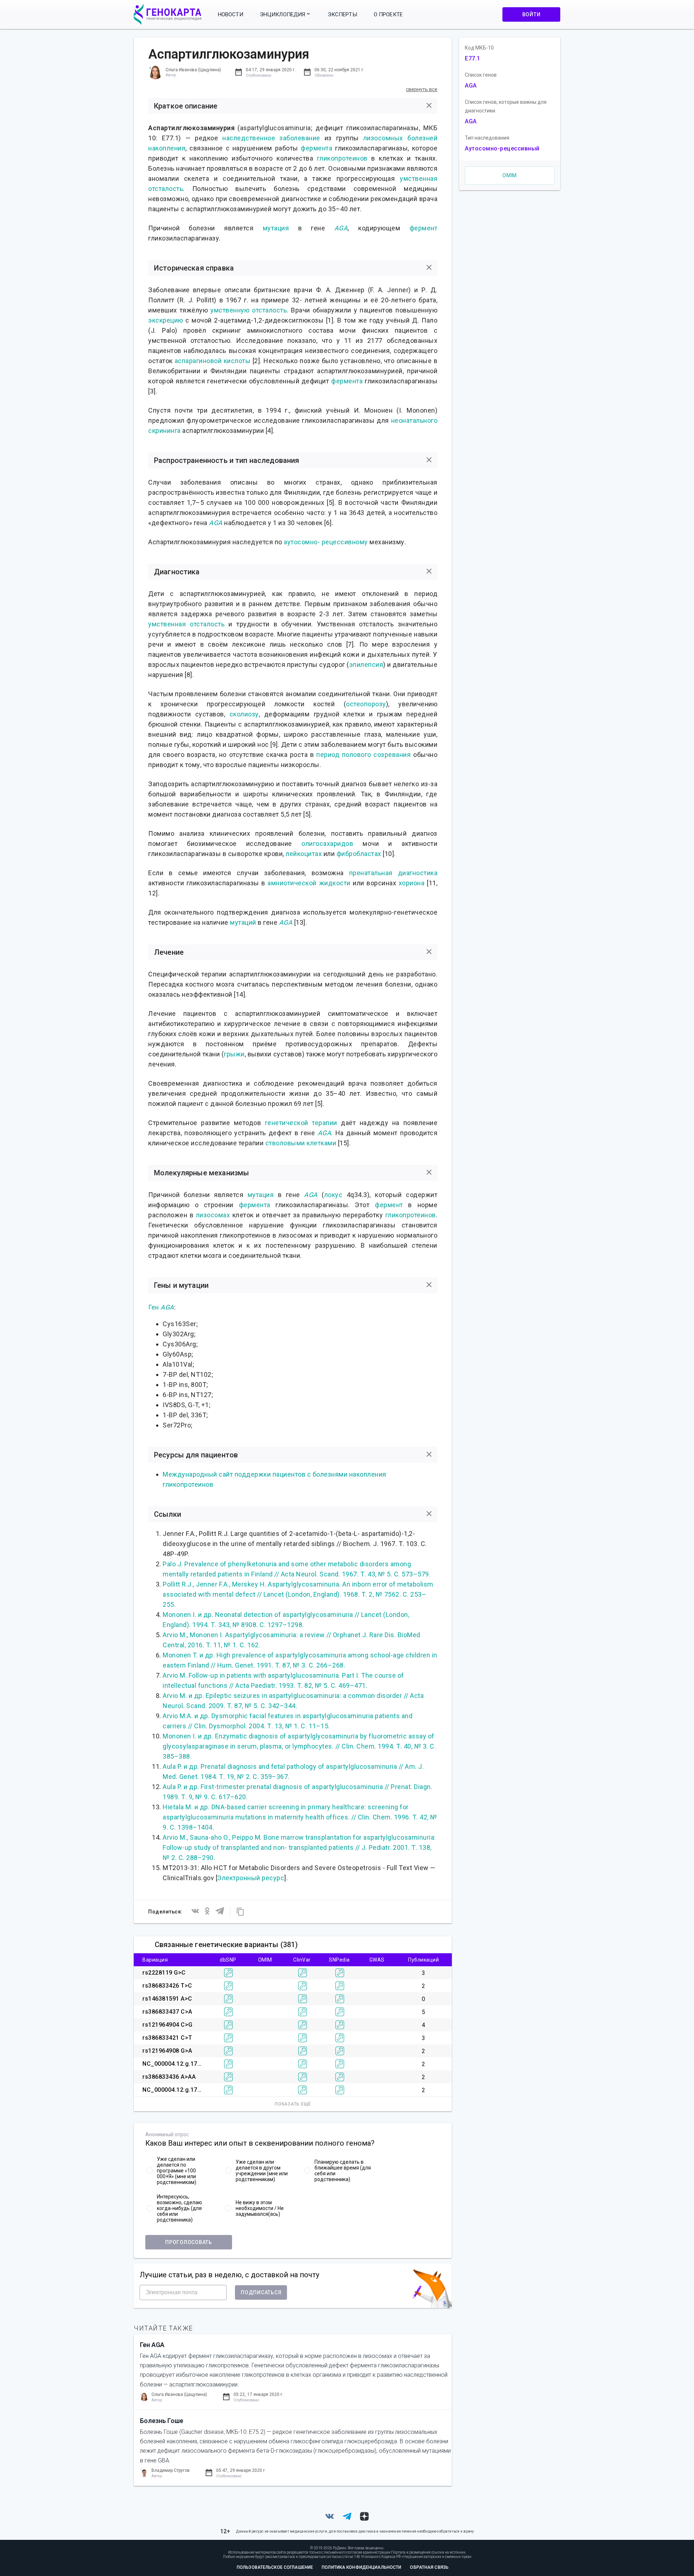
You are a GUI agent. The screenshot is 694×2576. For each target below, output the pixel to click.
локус (333, 1195)
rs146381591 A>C (167, 1999)
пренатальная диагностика (393, 873)
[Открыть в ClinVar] (303, 1973)
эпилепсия (366, 665)
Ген (154, 1307)
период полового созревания (363, 755)
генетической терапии (301, 1123)
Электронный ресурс (251, 1878)
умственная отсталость (186, 624)
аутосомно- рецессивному (326, 542)
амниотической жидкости (309, 883)
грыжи (234, 1054)
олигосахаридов (327, 844)
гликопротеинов (342, 158)
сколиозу (244, 714)
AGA (341, 228)
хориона (412, 883)
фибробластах (359, 854)
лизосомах (213, 1215)
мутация (276, 228)
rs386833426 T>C (167, 1986)
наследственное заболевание (271, 138)
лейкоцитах (304, 854)
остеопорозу (366, 704)
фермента (316, 148)
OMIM (510, 175)
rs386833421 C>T (167, 2038)
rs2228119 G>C (164, 1973)
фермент (424, 228)
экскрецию (166, 320)
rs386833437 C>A (167, 2012)
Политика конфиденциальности (361, 2567)
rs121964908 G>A (167, 2051)
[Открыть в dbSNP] (228, 1973)
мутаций (243, 922)
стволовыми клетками (301, 1143)
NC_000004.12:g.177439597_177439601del (203, 2064)
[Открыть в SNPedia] (340, 1973)
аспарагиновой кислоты (213, 361)
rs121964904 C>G (168, 2025)
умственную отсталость (249, 310)
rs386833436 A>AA (169, 2077)
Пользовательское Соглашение (275, 2567)
